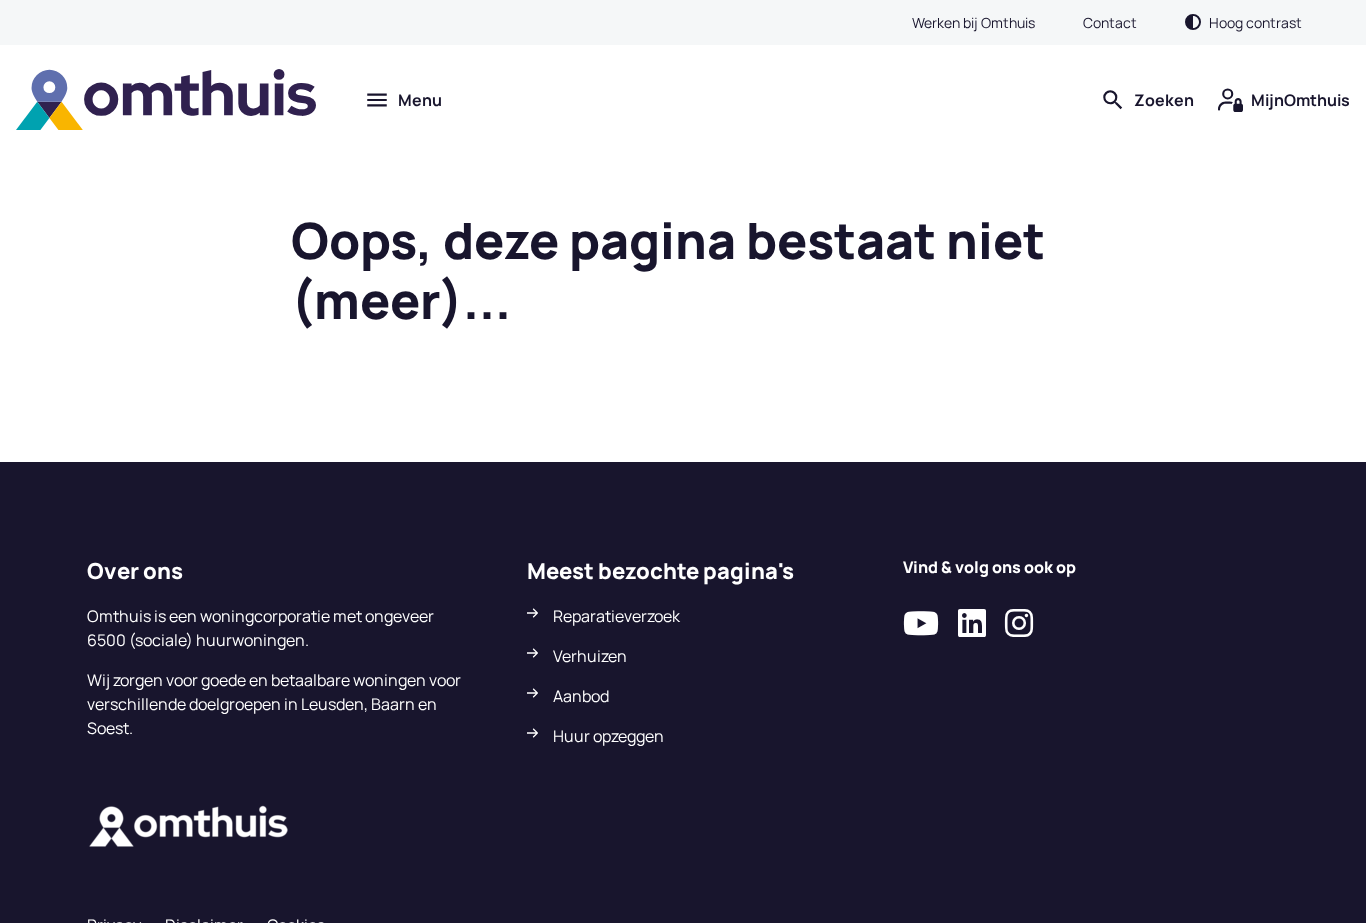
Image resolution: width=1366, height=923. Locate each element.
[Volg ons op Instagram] (1019, 624)
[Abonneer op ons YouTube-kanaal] (921, 624)
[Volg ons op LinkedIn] (972, 624)
